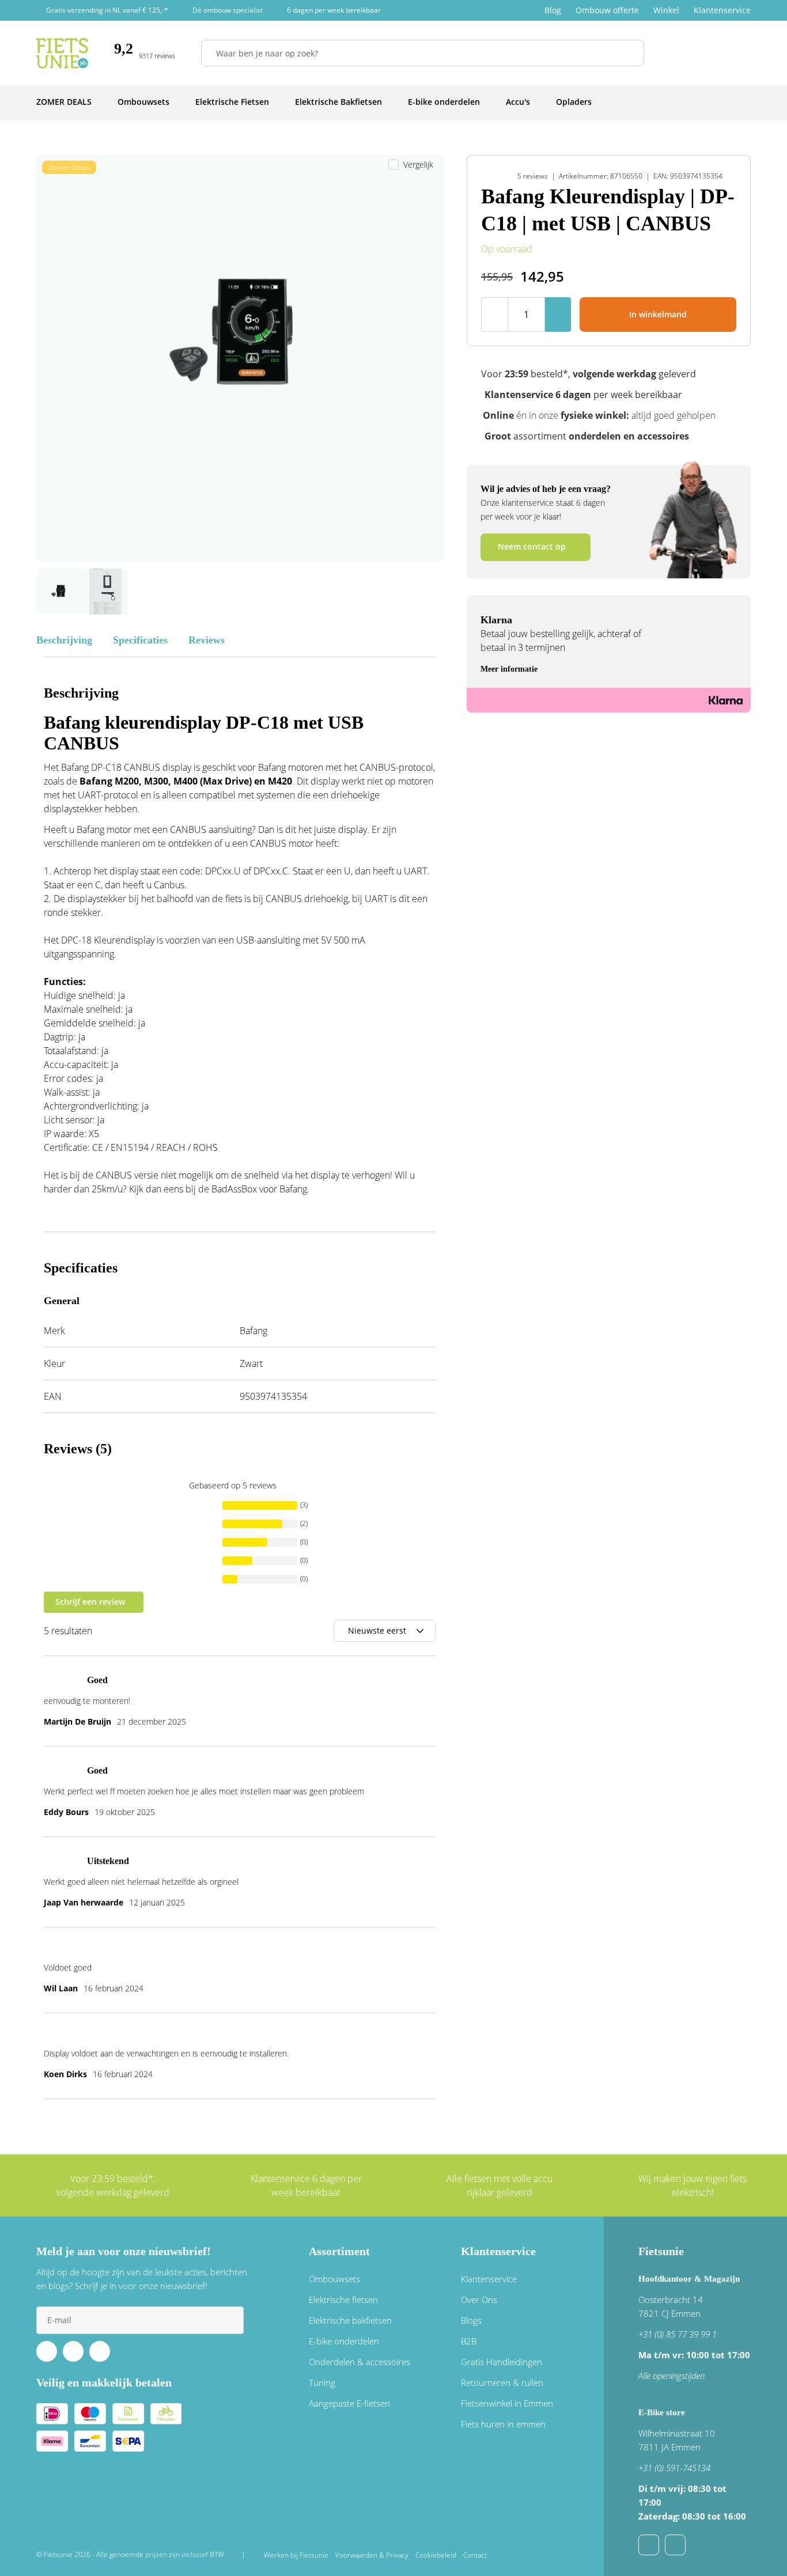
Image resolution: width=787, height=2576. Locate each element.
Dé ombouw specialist (228, 10)
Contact (475, 2555)
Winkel (666, 10)
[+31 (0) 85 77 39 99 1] (675, 2545)
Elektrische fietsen (343, 2300)
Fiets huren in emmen (503, 2424)
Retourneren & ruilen (502, 2382)
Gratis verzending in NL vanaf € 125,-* (107, 10)
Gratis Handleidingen (502, 2362)
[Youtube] (73, 2351)
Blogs (471, 2320)
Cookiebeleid (436, 2555)
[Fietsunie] (62, 53)
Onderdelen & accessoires (360, 2362)
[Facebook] (47, 2351)
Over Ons (479, 2300)
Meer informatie (509, 669)
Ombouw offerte (607, 10)
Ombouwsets (334, 2279)
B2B (469, 2341)
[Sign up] (230, 2320)
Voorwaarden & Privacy (372, 2555)
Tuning (322, 2382)
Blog (553, 10)
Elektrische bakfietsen (350, 2320)
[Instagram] (100, 2351)
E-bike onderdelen (344, 2341)
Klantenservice (722, 10)
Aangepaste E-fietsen (349, 2403)
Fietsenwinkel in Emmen (507, 2403)
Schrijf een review (90, 1602)
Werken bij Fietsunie (296, 2555)
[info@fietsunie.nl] (649, 2545)
